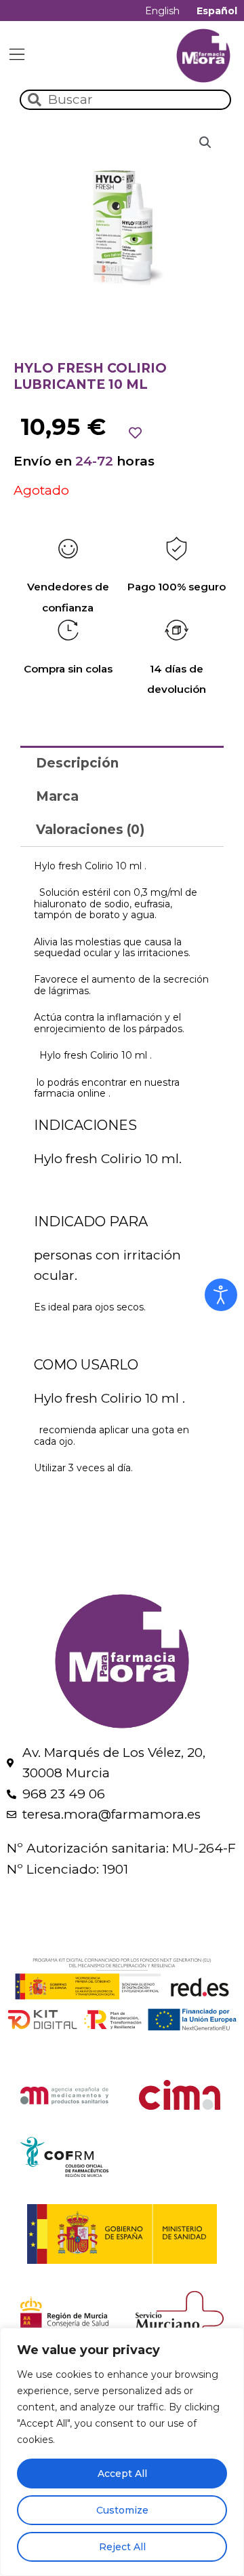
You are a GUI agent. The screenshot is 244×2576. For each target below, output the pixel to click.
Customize (122, 2510)
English (162, 11)
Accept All (122, 2474)
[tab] (122, 762)
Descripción (77, 763)
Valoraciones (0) (90, 830)
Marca (57, 796)
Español (217, 11)
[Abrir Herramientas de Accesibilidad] (221, 1295)
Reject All (122, 2547)
